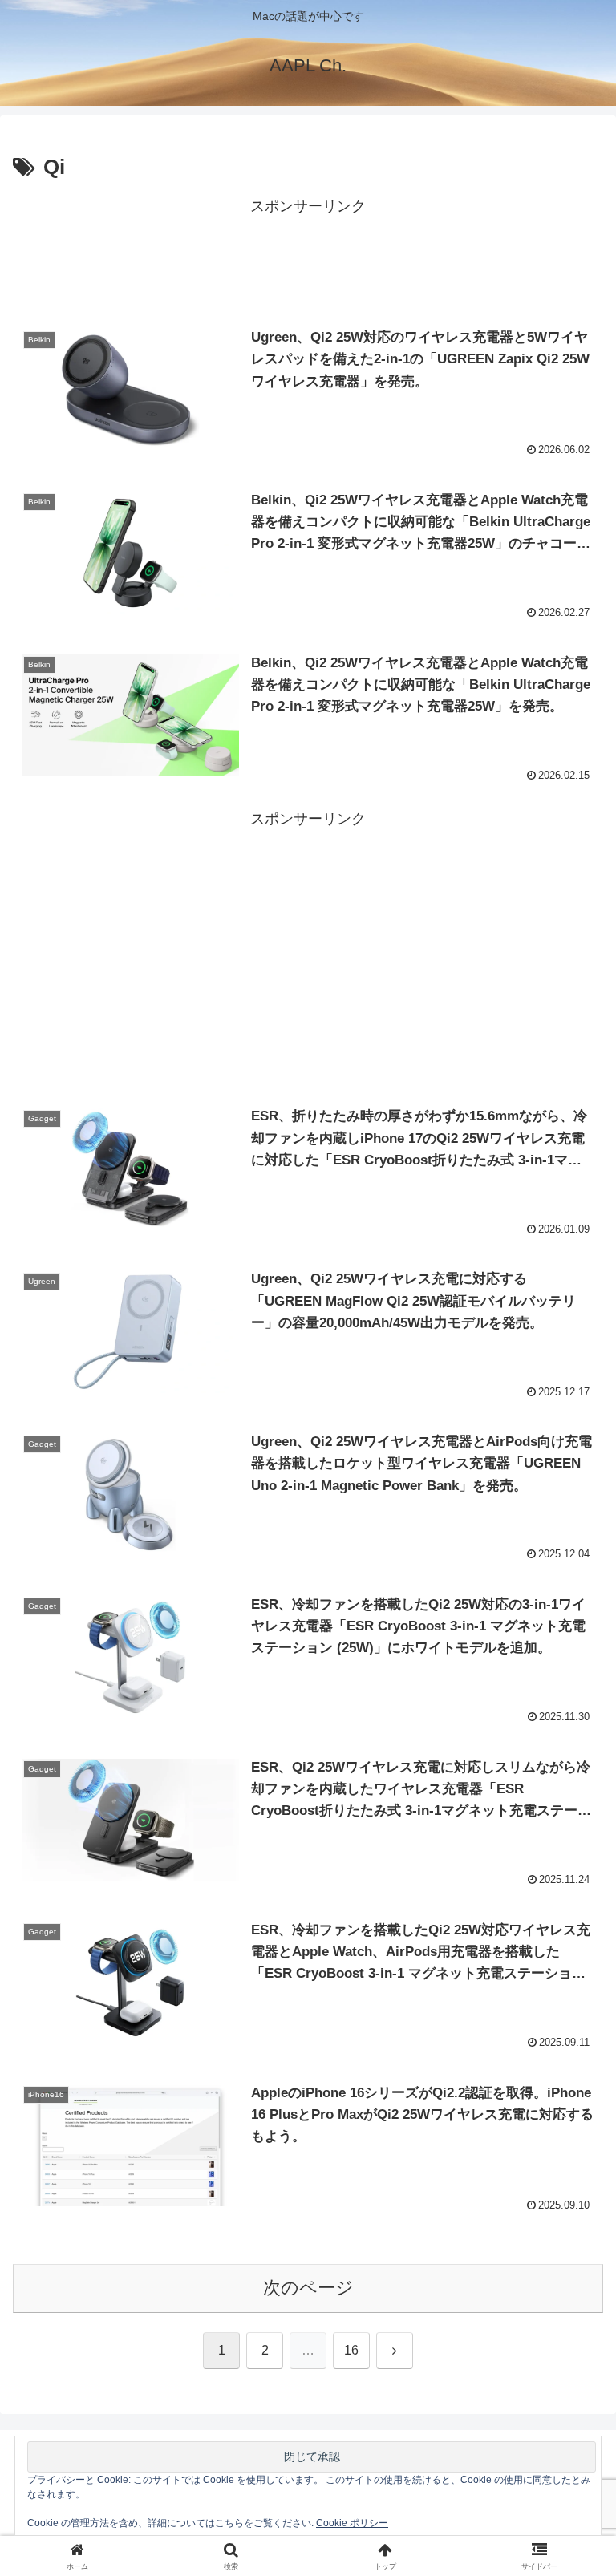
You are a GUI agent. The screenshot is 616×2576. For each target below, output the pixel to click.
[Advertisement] (308, 256)
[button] (569, 2216)
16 (351, 2350)
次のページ (308, 2288)
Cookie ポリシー (352, 2523)
